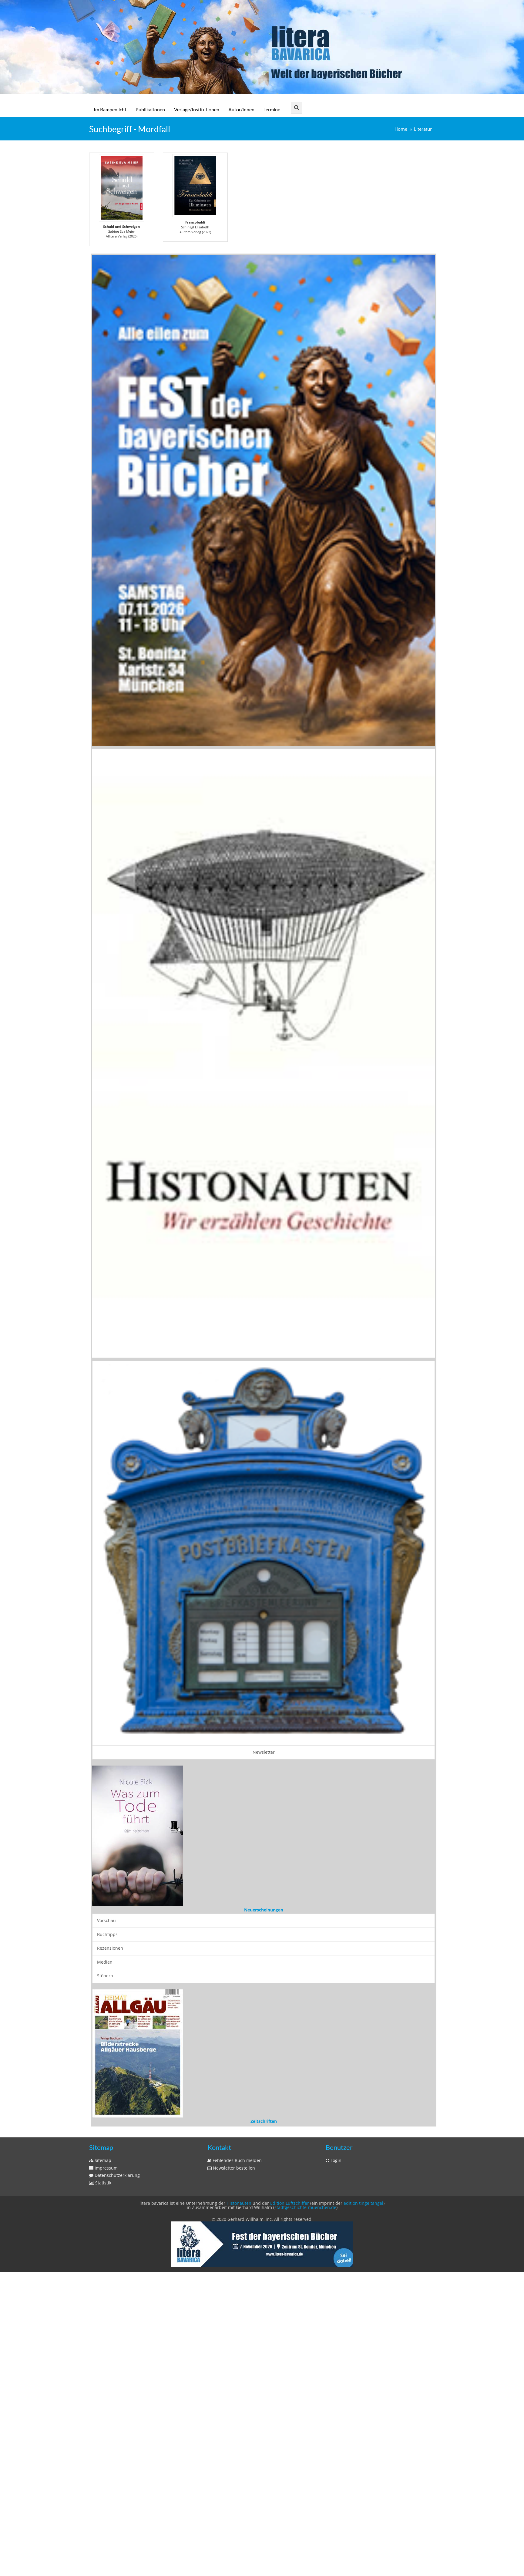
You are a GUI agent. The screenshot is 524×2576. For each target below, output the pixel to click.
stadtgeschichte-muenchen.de (305, 2159)
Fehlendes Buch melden (237, 2112)
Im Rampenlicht (110, 109)
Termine (272, 109)
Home (401, 129)
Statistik (103, 2134)
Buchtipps (107, 1885)
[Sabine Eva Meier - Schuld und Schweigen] (122, 188)
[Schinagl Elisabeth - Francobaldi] (195, 186)
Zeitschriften (264, 2073)
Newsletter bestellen (233, 2119)
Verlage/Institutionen (197, 109)
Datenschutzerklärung (117, 2127)
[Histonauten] (264, 500)
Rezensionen (110, 1898)
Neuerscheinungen (264, 1860)
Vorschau (106, 1871)
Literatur (423, 129)
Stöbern (105, 1926)
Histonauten (239, 2155)
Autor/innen (241, 109)
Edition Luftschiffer (290, 2155)
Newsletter (264, 1752)
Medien (105, 1912)
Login (335, 2112)
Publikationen (150, 109)
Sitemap (102, 2112)
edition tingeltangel (363, 2155)
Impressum (106, 2119)
